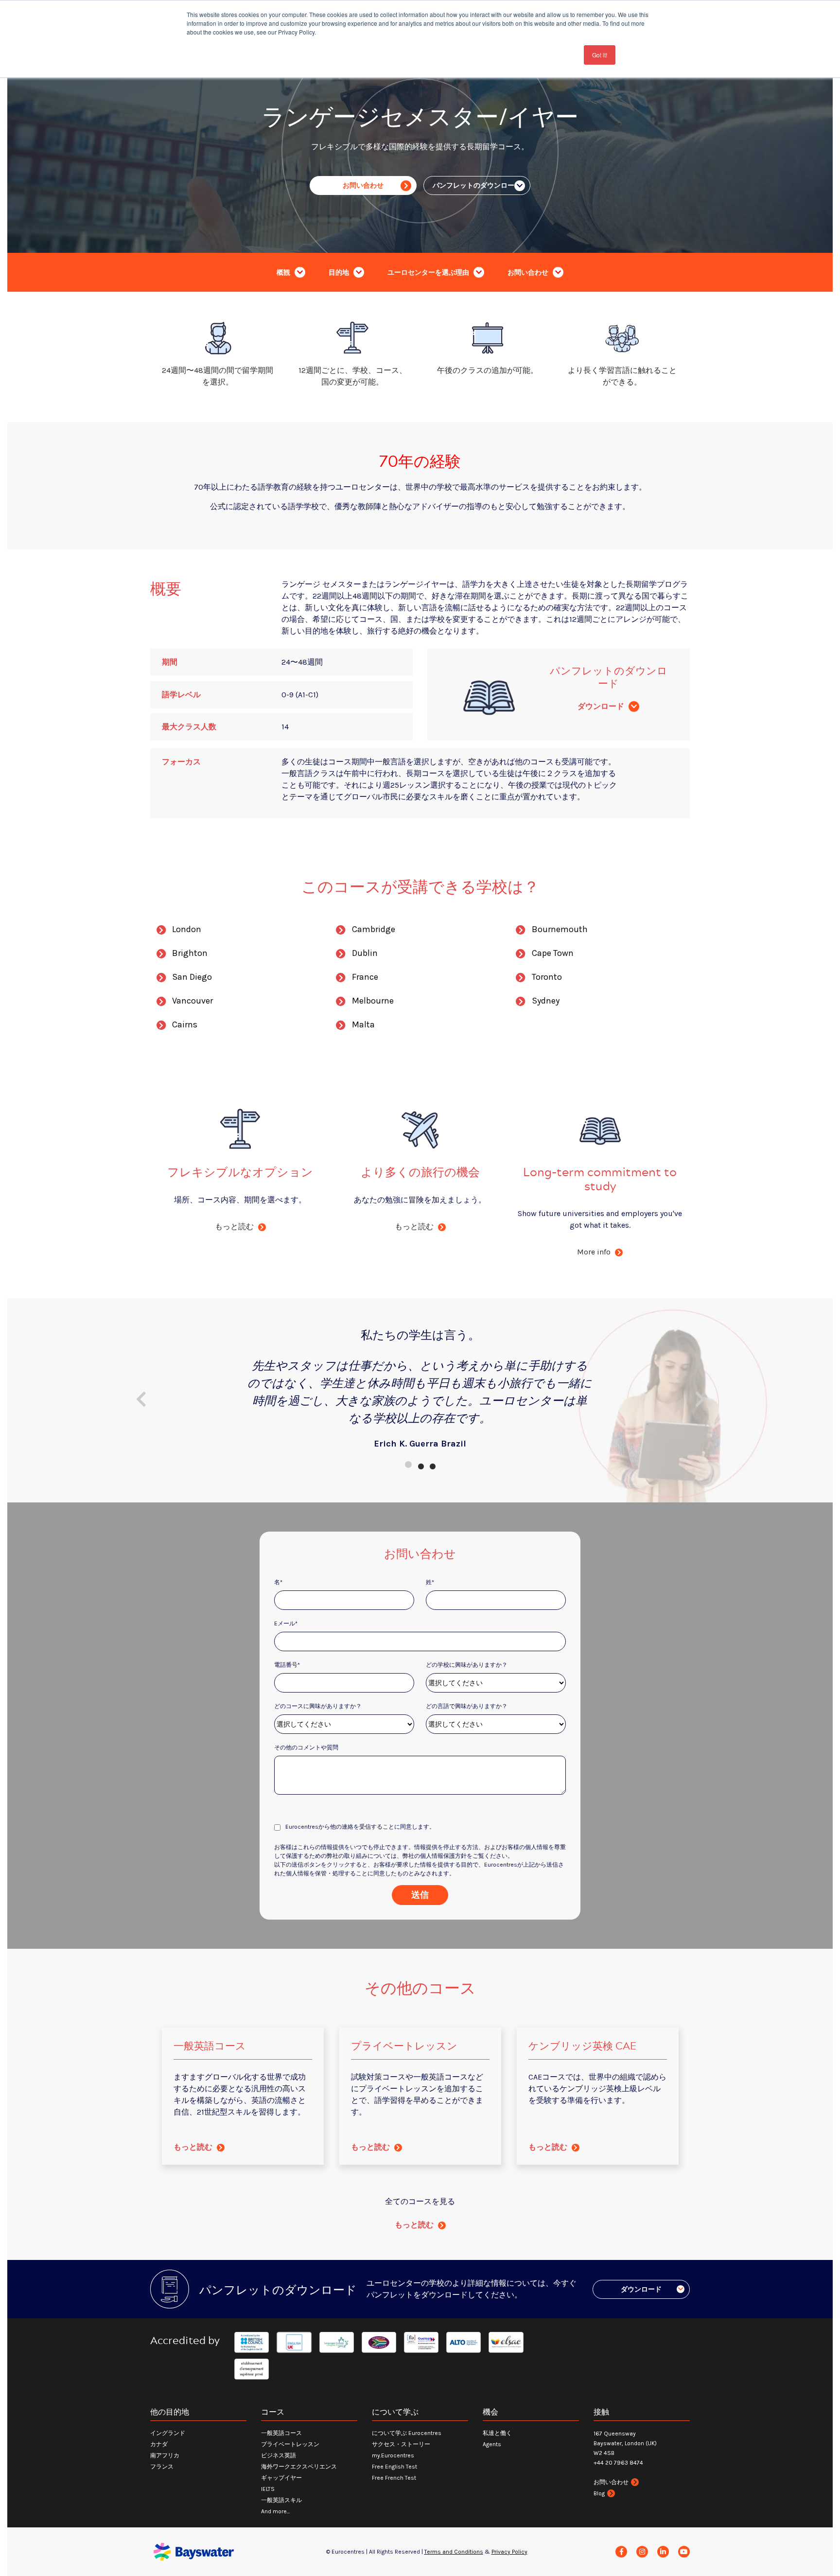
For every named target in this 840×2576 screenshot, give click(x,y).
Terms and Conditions (454, 2552)
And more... (275, 2511)
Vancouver (192, 1001)
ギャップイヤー (281, 2478)
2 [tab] (420, 1464)
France (365, 977)
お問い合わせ (363, 185)
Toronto (547, 977)
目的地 (340, 273)
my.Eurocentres (393, 2455)
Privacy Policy (509, 2552)
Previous (140, 1399)
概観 (284, 273)
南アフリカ (165, 2455)
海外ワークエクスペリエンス (299, 2467)
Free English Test (394, 2467)
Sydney (546, 1001)
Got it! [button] (600, 55)
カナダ (159, 2444)
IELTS (268, 2489)
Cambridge (374, 929)
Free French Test (394, 2478)
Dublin (365, 953)
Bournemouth (560, 929)
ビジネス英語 (279, 2455)
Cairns (185, 1024)
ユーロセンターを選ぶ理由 (429, 273)
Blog (599, 2493)
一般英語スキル (281, 2500)
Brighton (190, 953)
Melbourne (373, 1001)
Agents (492, 2444)
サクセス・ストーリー (401, 2444)
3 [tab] (432, 1464)
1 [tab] (408, 1464)
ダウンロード (602, 706)
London (187, 929)
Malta (363, 1024)
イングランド (168, 2433)
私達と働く (497, 2433)
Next (700, 1399)
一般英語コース (281, 2433)
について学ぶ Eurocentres (407, 2433)
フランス (162, 2467)
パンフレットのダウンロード (477, 185)
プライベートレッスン (290, 2444)
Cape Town (553, 953)
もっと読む (194, 2147)
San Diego (192, 977)
